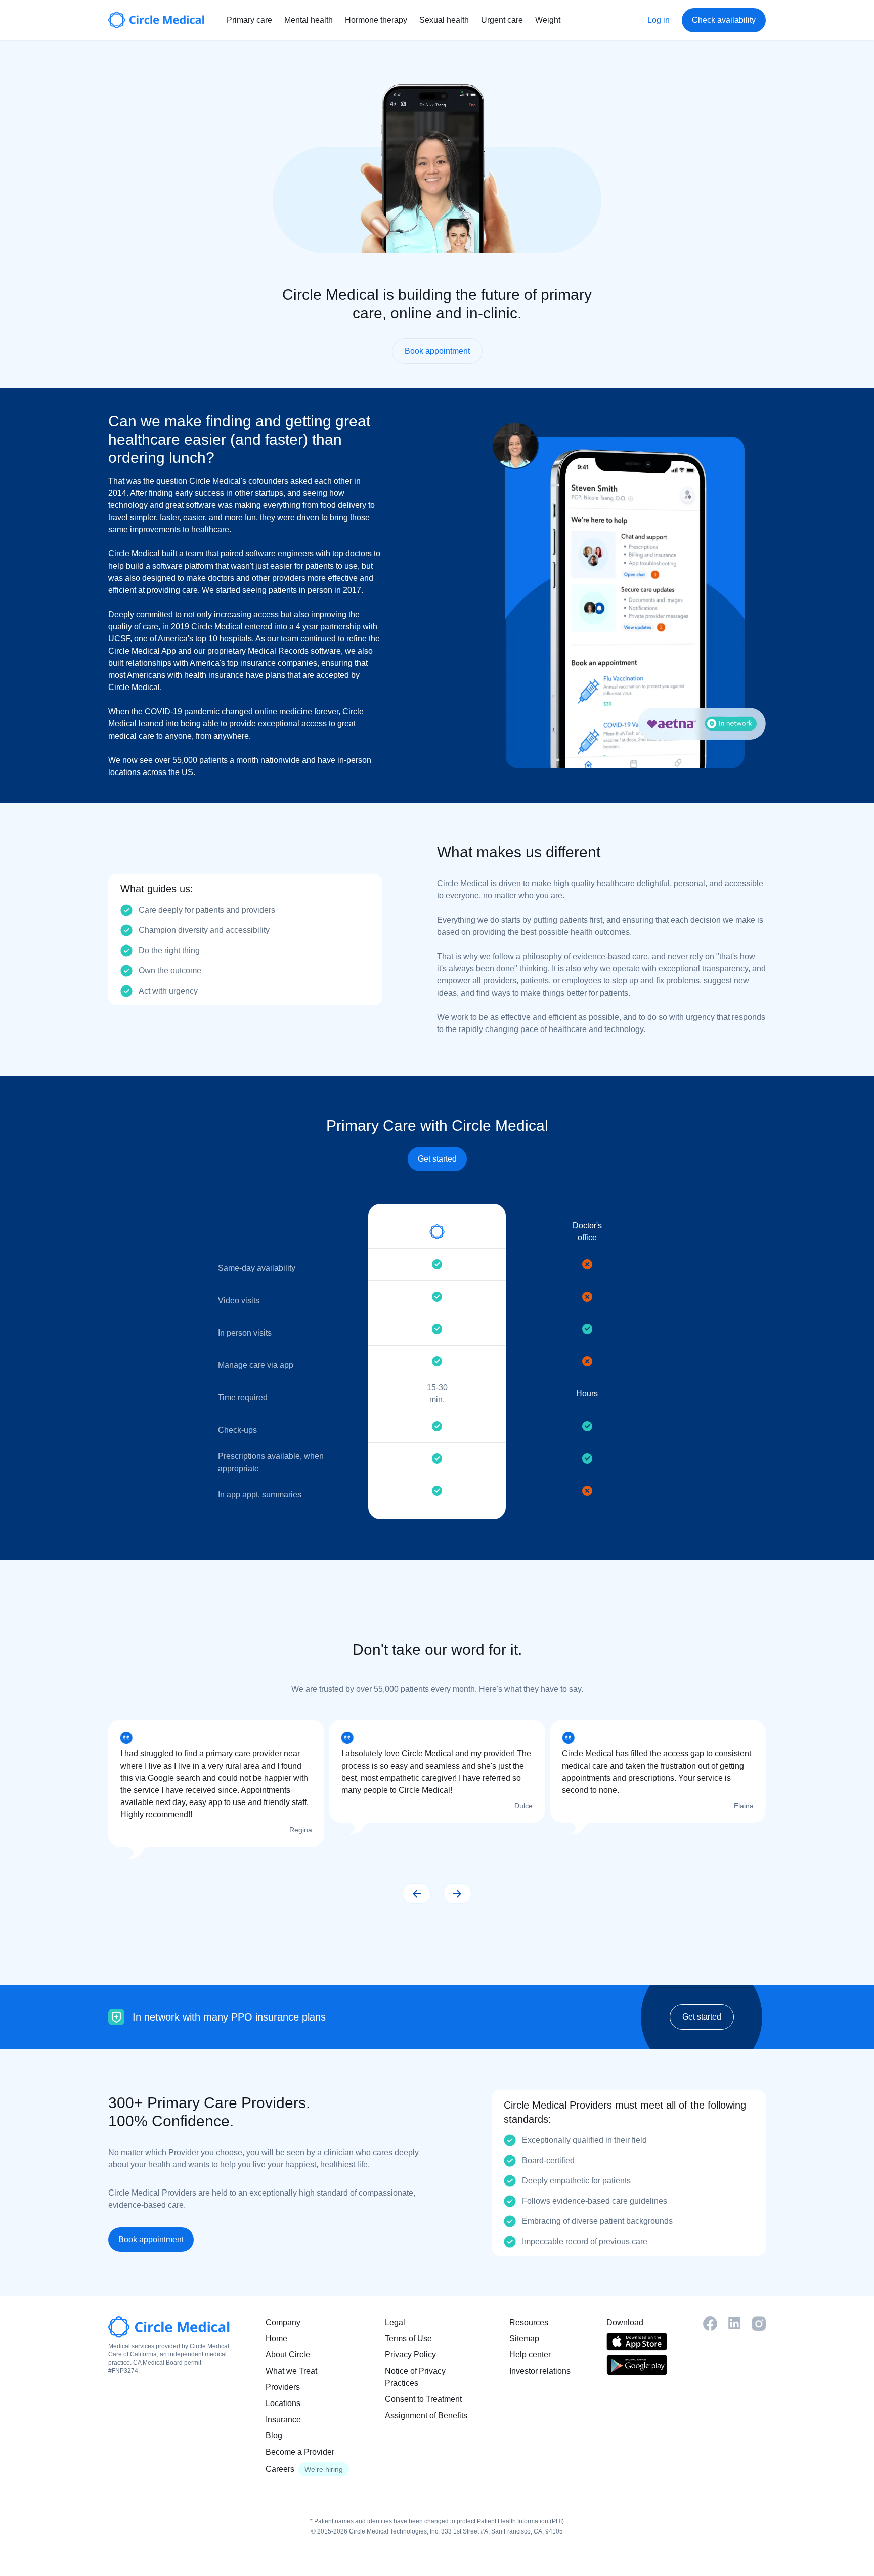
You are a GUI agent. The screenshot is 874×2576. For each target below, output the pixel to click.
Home (276, 2338)
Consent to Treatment (423, 2399)
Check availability (724, 20)
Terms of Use (408, 2338)
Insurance (283, 2419)
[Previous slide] (417, 1894)
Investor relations (540, 2371)
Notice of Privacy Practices (415, 2377)
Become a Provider (300, 2452)
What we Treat (291, 2371)
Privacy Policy (410, 2355)
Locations (283, 2403)
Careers (280, 2469)
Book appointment (437, 351)
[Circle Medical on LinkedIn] (734, 2323)
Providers (283, 2387)
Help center (530, 2355)
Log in (659, 20)
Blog (274, 2436)
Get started (437, 1159)
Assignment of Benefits (426, 2415)
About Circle (288, 2355)
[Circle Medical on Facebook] (710, 2324)
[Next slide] (457, 1894)
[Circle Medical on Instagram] (759, 2324)
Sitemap (524, 2338)
